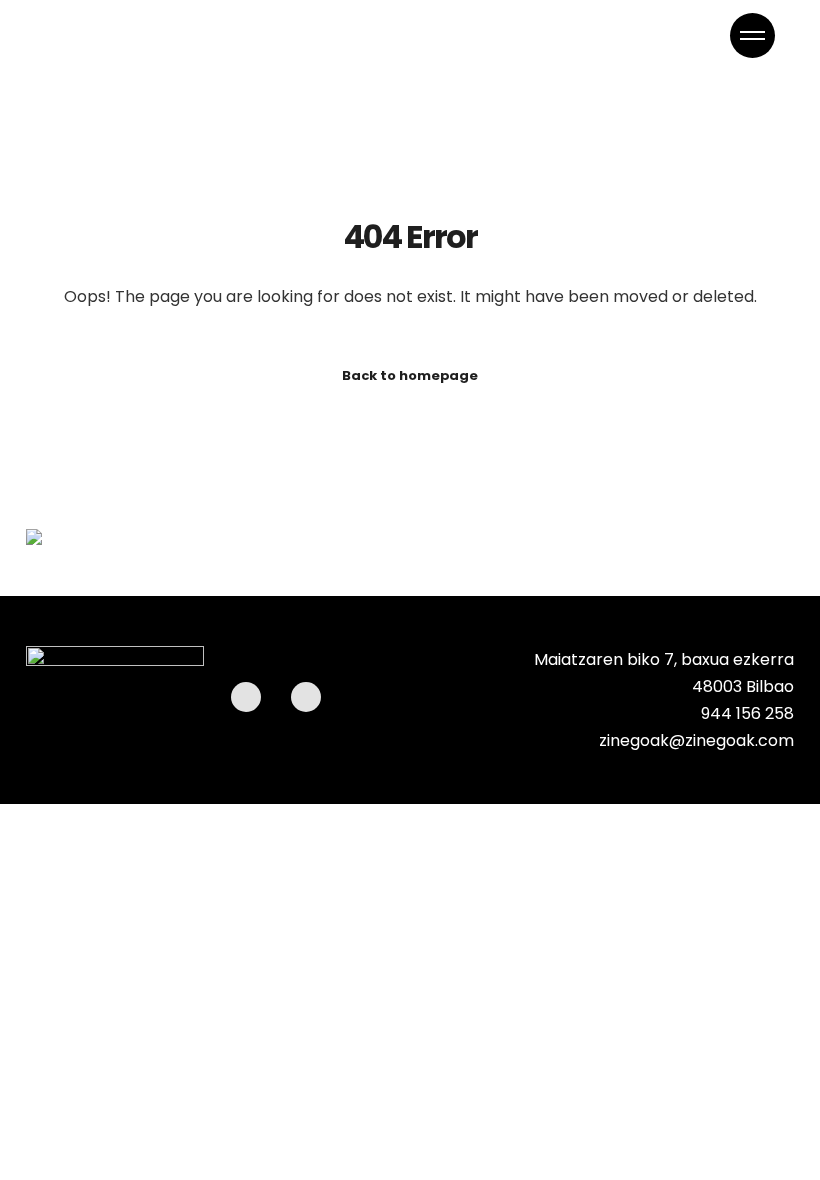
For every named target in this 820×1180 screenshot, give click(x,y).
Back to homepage (410, 375)
